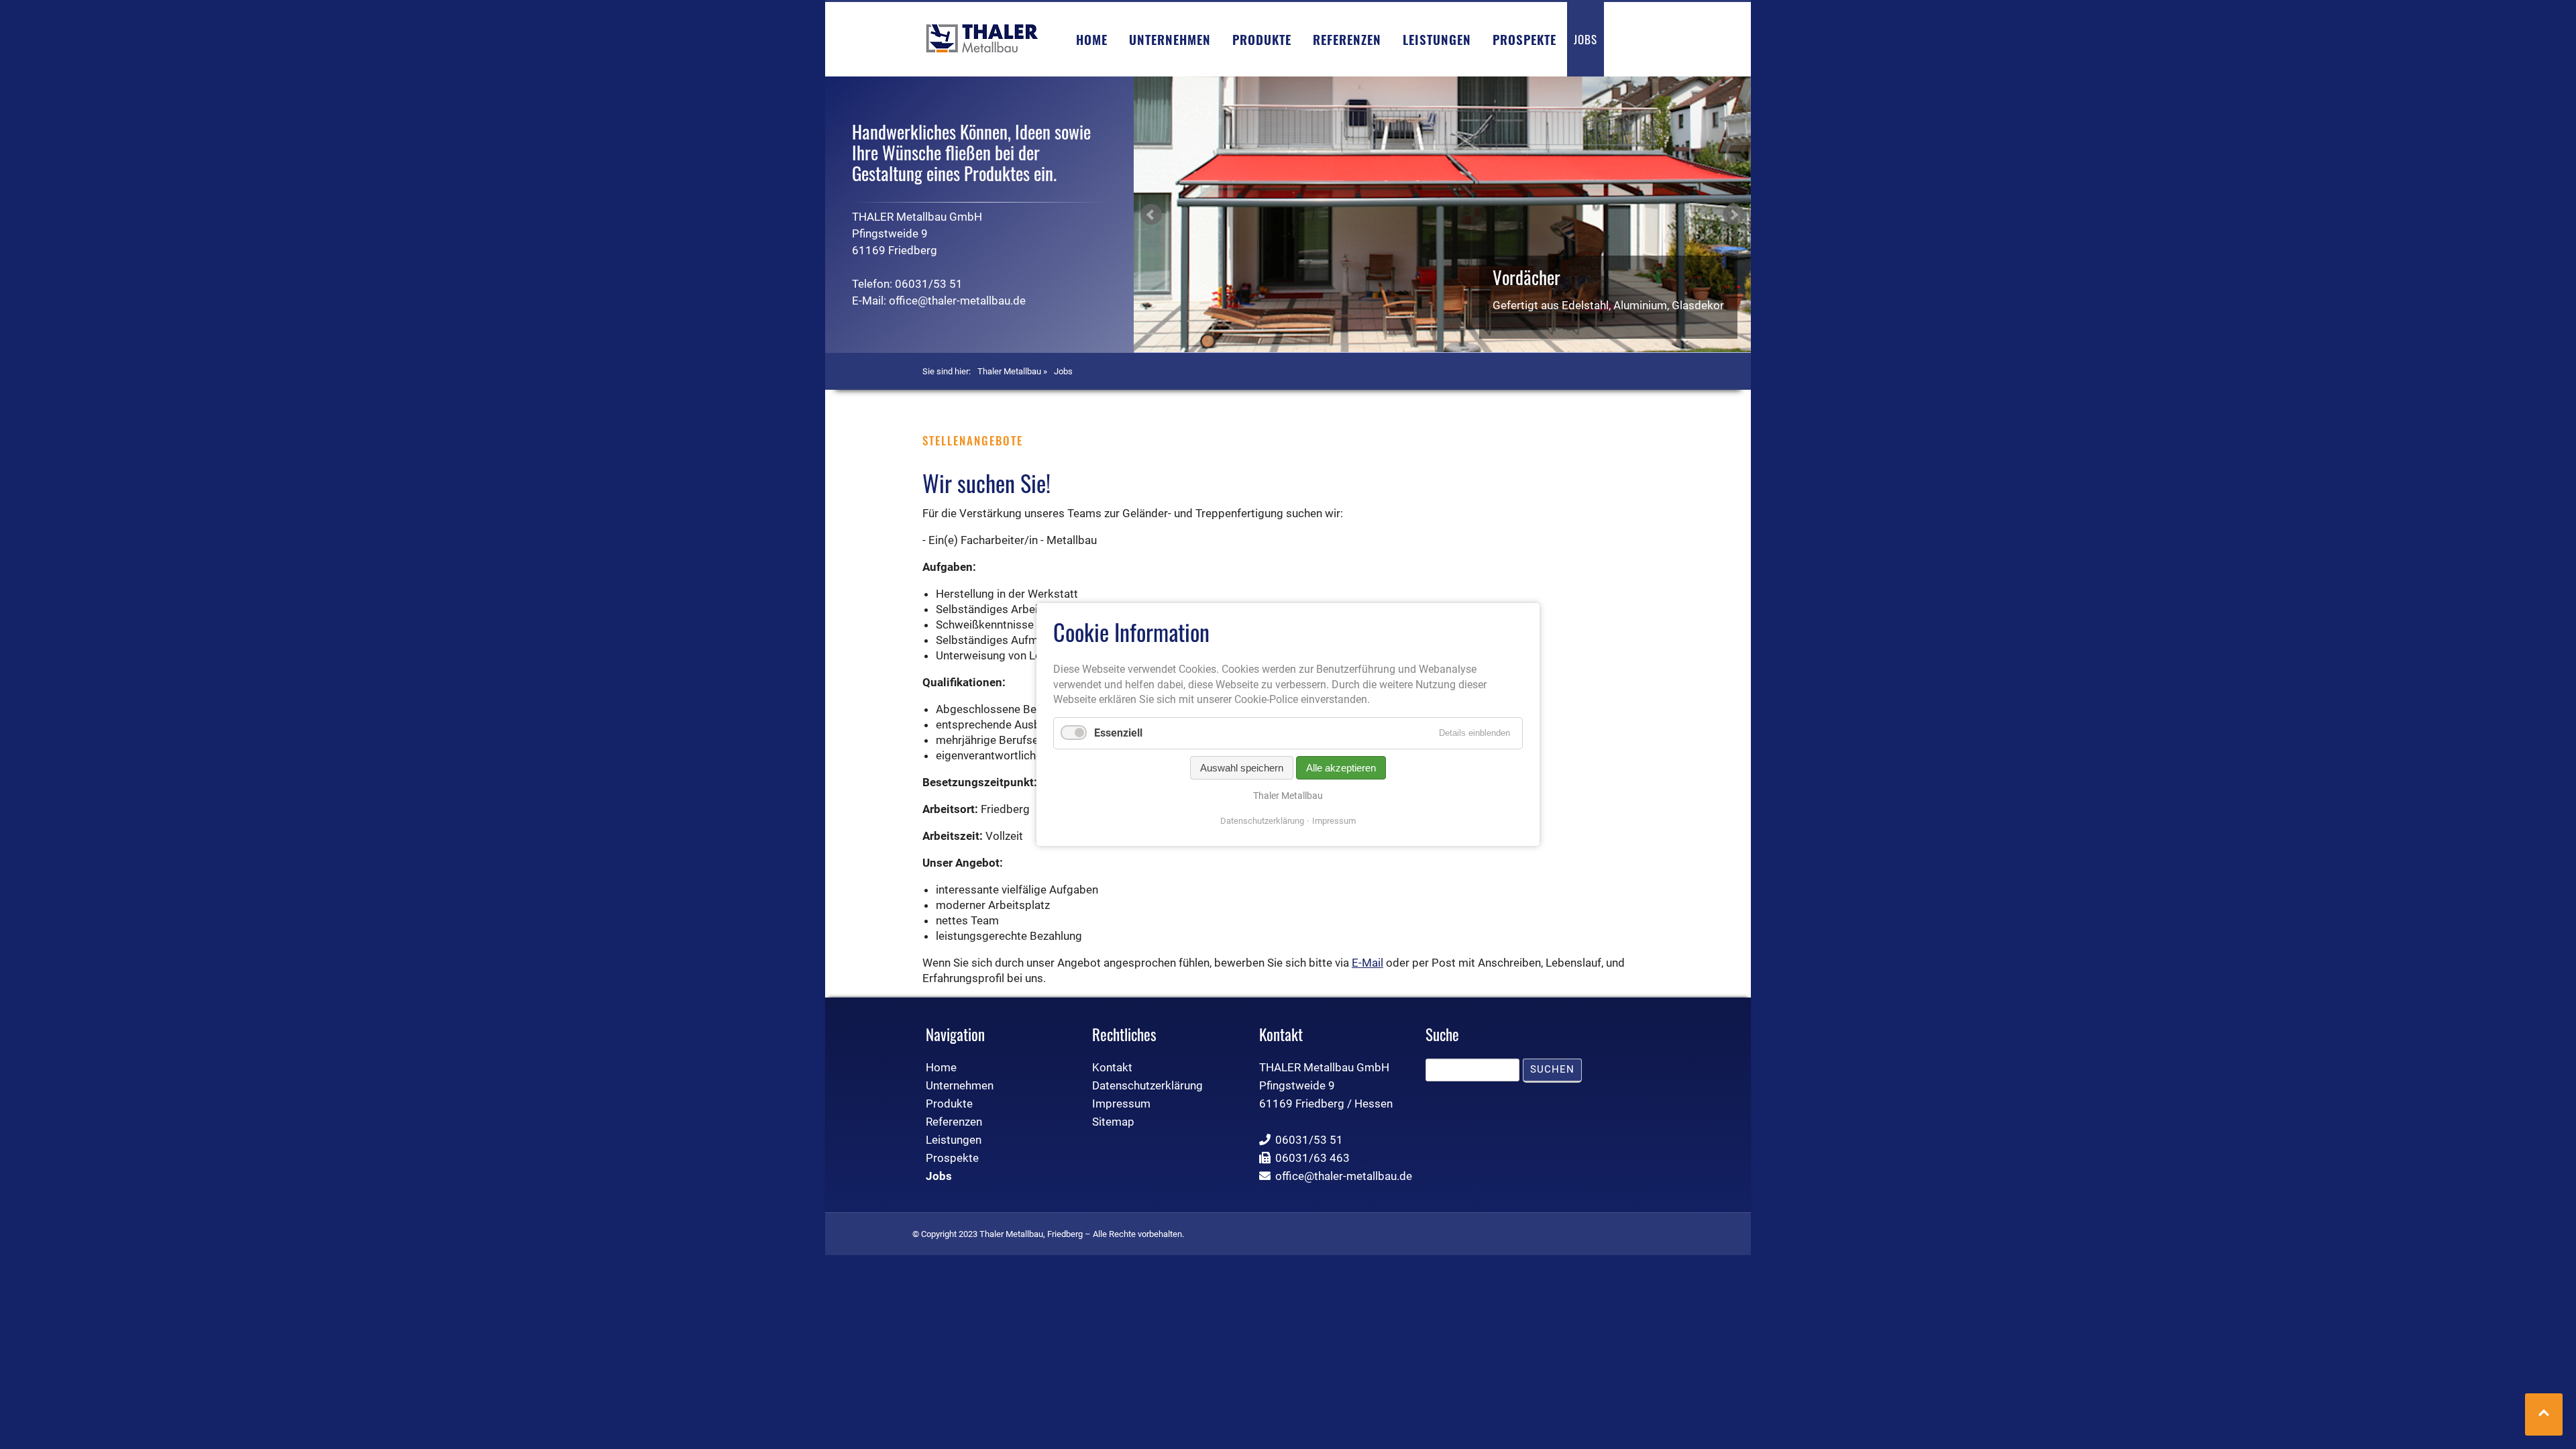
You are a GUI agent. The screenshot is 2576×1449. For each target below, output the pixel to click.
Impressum (1334, 821)
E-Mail (1367, 963)
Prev (1151, 215)
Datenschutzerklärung (1262, 821)
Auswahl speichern (1242, 768)
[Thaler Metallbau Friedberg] (982, 38)
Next (1733, 215)
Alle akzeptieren (1341, 768)
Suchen (1552, 1069)
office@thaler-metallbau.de (957, 301)
